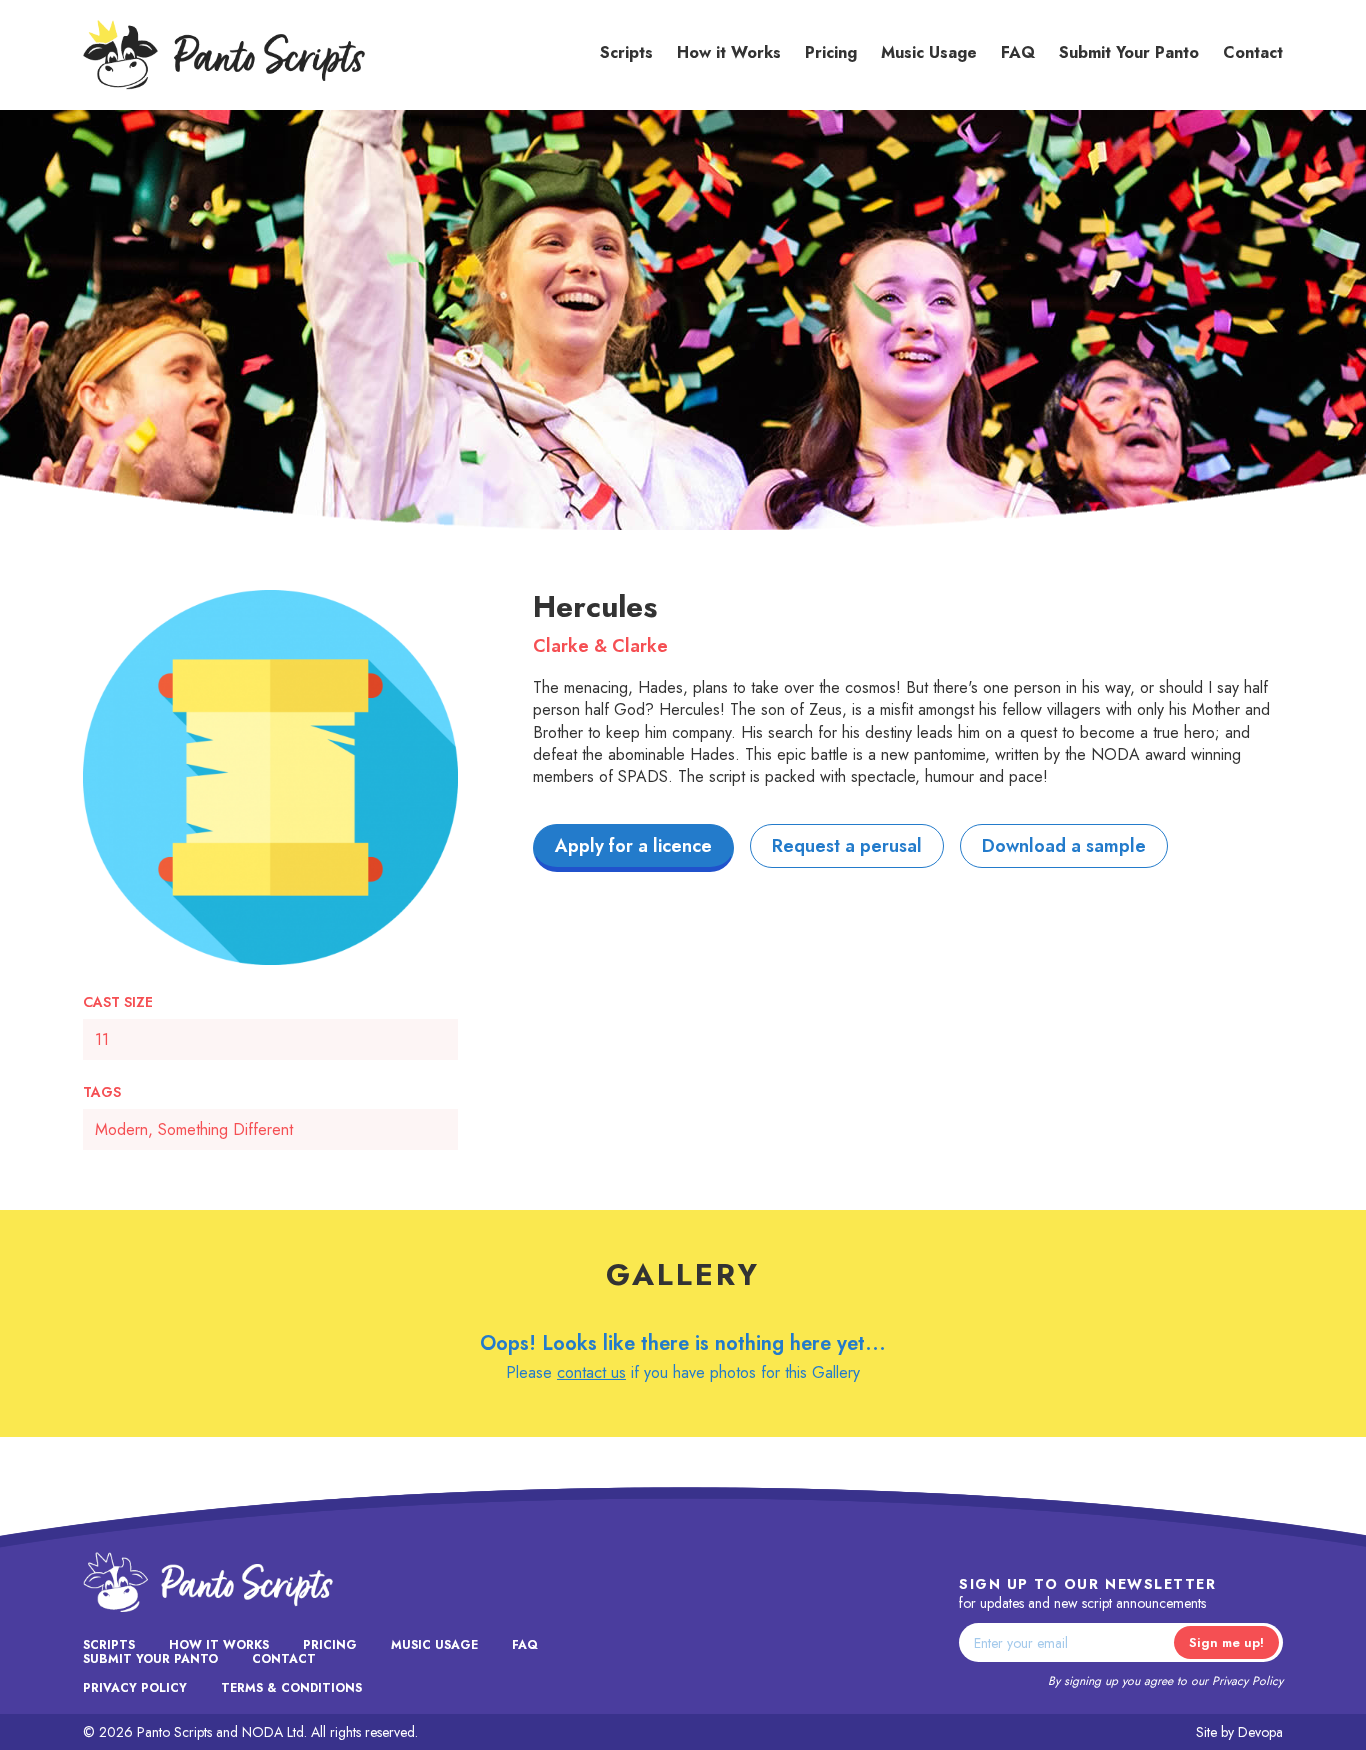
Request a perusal (847, 846)
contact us (591, 1372)
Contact (1253, 52)
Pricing (831, 52)
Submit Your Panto (1129, 52)
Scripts (626, 52)
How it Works (729, 52)
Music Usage (929, 52)
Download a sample (1064, 846)
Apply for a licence (633, 846)
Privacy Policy (1247, 1681)
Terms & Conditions (291, 1688)
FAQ (1018, 52)
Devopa (1260, 1732)
